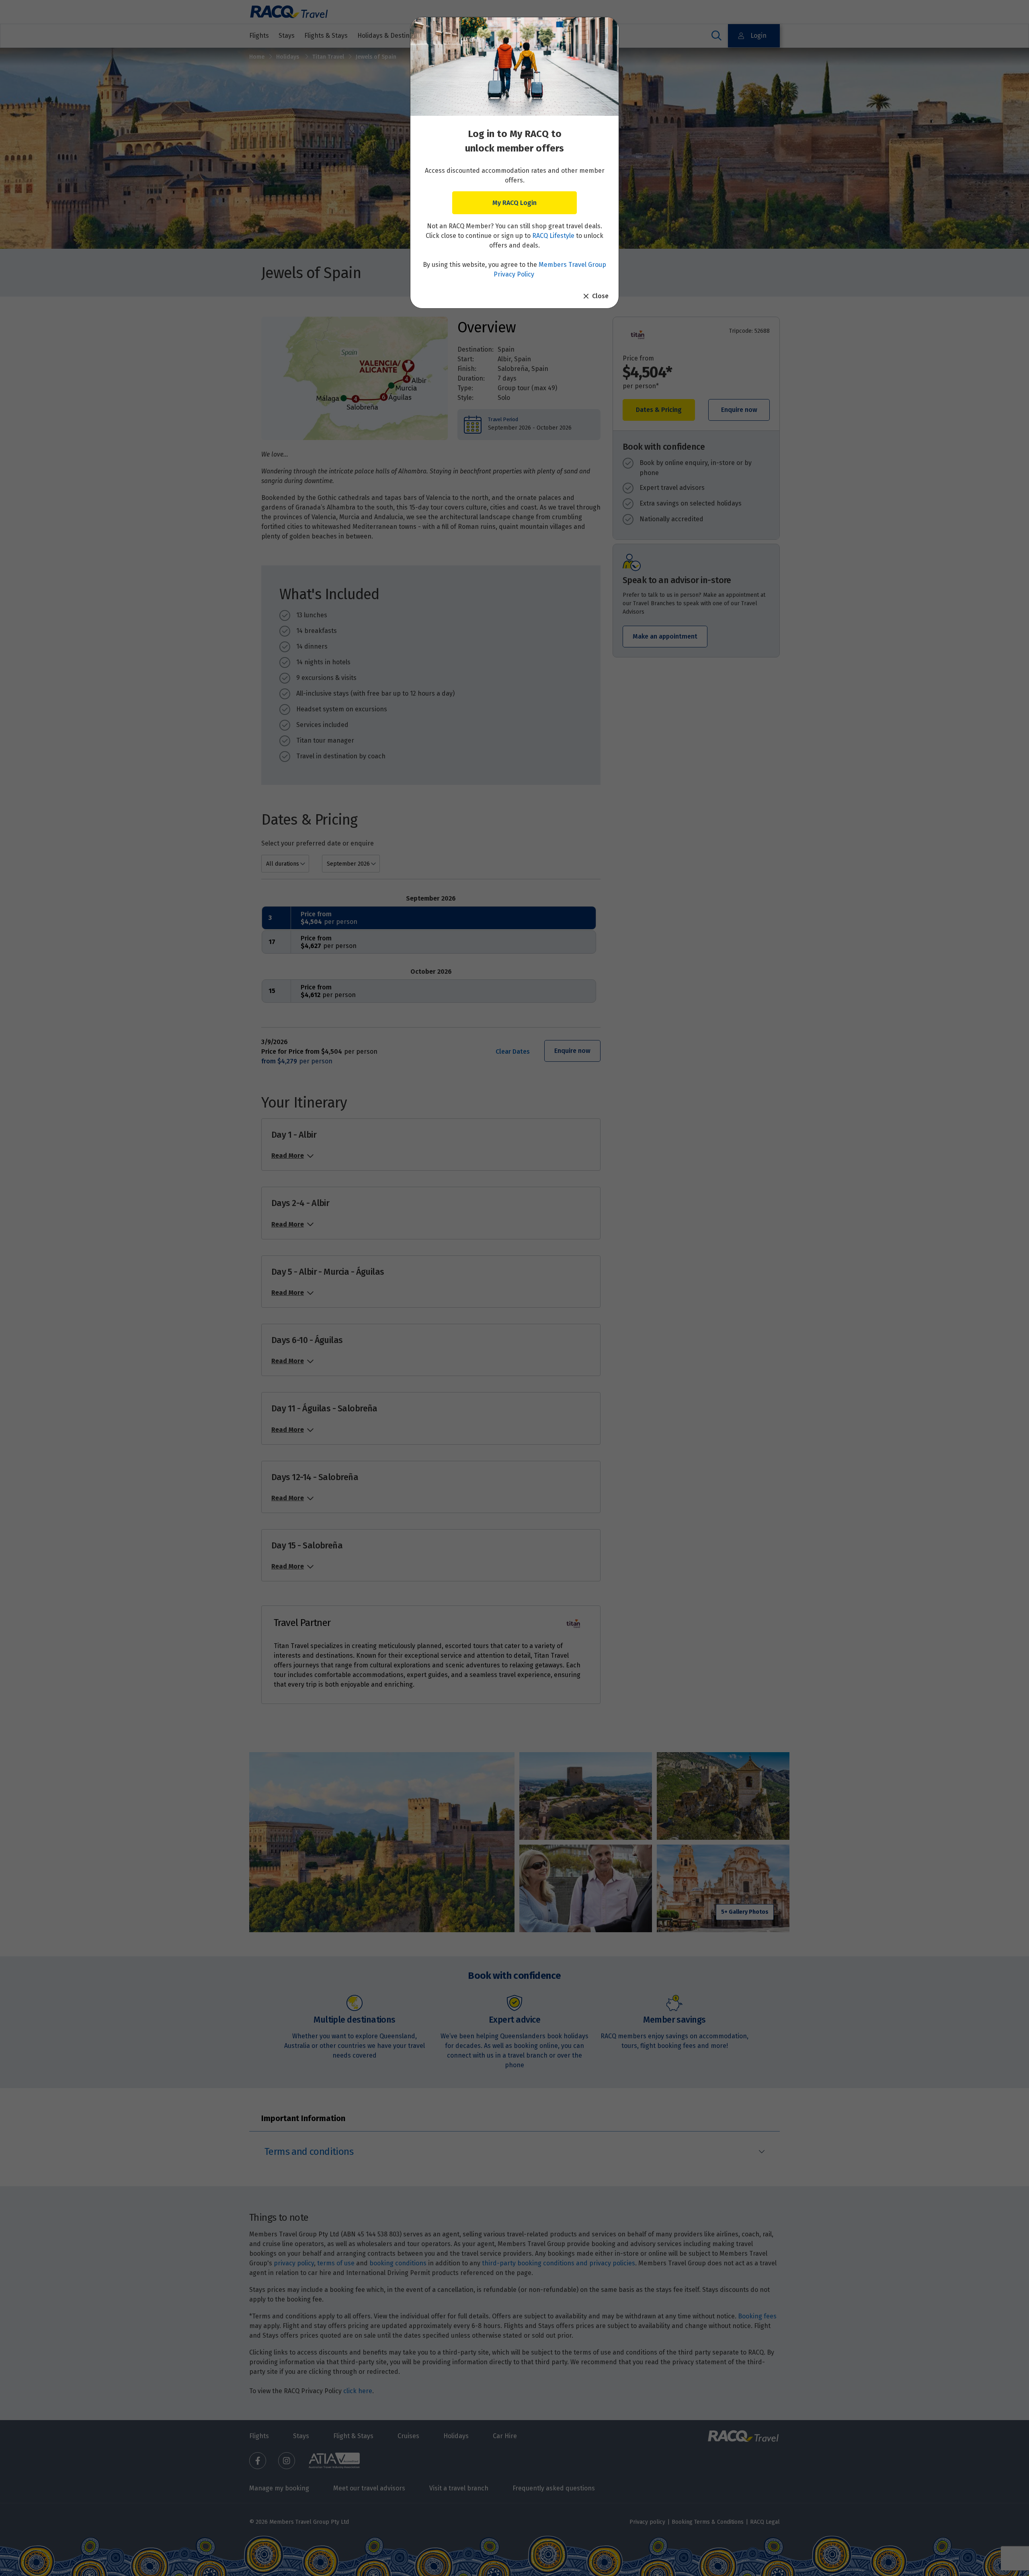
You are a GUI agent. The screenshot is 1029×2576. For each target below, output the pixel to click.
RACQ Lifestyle (553, 236)
